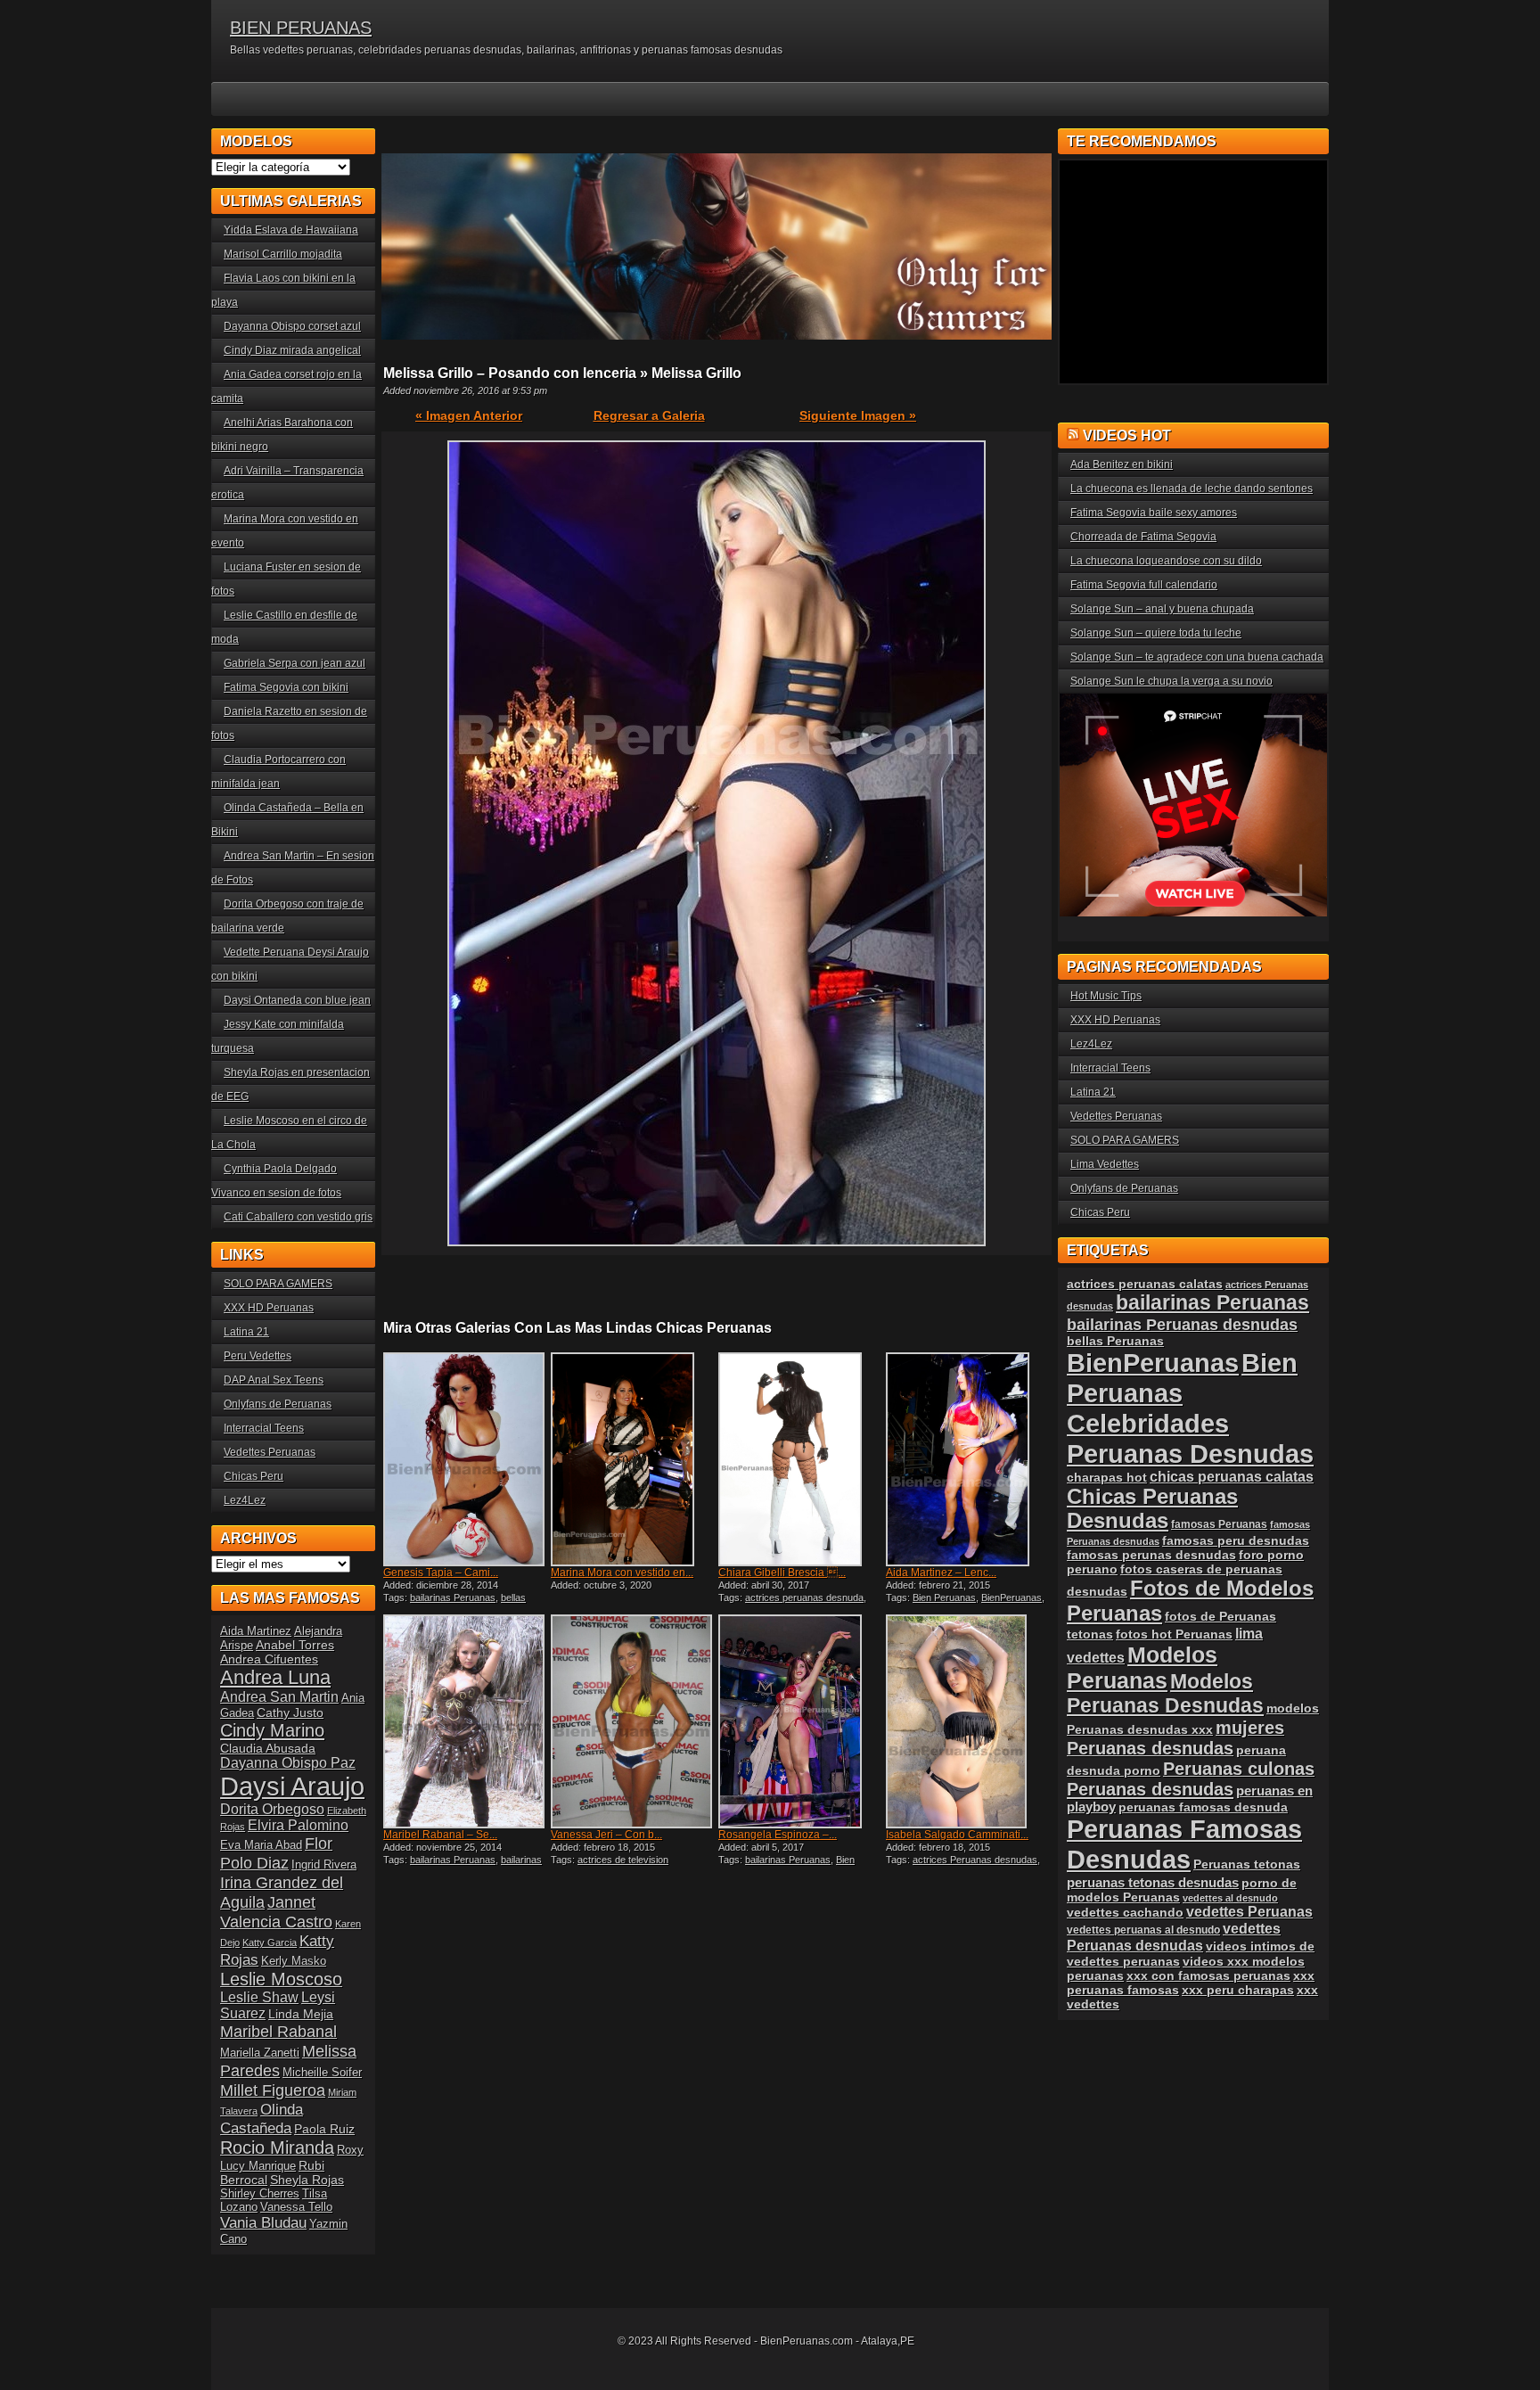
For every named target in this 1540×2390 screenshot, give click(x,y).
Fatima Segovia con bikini (286, 687)
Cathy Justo (290, 1712)
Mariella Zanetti (260, 2053)
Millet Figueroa (273, 2090)
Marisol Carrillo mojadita (283, 254)
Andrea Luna (275, 1677)
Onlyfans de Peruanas (278, 1404)
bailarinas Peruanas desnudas (463, 1865)
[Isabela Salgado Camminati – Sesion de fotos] (968, 1721)
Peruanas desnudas (1150, 1789)
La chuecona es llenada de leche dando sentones (1192, 489)
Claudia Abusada (268, 1748)
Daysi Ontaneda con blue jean (297, 1000)
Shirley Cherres (260, 2193)
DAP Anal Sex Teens (274, 1380)
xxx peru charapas (1238, 1990)
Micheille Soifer (322, 2072)
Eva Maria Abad (261, 1845)
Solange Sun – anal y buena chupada (1162, 609)
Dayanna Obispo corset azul (292, 326)
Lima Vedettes (1105, 1164)
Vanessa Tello (296, 2207)
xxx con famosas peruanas (1208, 1975)
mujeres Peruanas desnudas (1175, 1738)
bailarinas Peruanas (453, 1597)
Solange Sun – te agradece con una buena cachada (1197, 657)
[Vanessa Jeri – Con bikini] (633, 1721)
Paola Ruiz (324, 2129)
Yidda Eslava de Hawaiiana (291, 230)
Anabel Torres (295, 1645)
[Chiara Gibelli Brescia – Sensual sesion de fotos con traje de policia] (800, 1459)
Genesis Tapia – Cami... (441, 1573)
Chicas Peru (254, 1476)
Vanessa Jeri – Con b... (606, 1835)
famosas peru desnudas (1236, 1540)
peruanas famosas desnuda (1203, 1807)
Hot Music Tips (1106, 996)
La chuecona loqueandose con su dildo (1166, 561)
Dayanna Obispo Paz (288, 1763)
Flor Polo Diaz (276, 1853)
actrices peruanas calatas (1145, 1284)
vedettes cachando (1125, 1912)
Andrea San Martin (279, 1697)
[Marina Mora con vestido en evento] (633, 1459)
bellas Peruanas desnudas (455, 1603)
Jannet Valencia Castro (276, 1912)
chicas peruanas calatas (1232, 1477)
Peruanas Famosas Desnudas (1184, 1844)
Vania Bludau (263, 2222)
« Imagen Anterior (469, 415)
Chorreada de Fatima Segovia (1143, 537)
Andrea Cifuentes (269, 1659)
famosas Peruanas (1219, 1524)
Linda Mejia (301, 2014)
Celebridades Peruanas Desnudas (1190, 1438)
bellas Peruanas (1115, 1341)
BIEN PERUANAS (301, 28)
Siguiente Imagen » (858, 415)
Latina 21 (246, 1332)
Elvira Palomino (298, 1825)
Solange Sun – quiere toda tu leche (1156, 633)
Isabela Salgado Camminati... (957, 1835)
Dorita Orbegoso (272, 1809)
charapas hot (1107, 1477)
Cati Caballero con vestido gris (298, 1217)
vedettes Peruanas (1249, 1912)
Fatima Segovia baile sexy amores (1154, 513)
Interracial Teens (264, 1428)
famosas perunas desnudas (1151, 1555)
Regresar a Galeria (649, 415)
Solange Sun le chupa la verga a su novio (1171, 681)
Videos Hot (1127, 435)
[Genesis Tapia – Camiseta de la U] (465, 1459)
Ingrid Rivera (324, 1864)
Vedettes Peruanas (270, 1452)
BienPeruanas (1012, 1597)
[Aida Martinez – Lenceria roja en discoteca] (968, 1459)
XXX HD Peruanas (269, 1308)
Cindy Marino (272, 1730)
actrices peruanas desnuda (804, 1597)
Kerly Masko (294, 1961)
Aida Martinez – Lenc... (941, 1573)
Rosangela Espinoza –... (778, 1835)
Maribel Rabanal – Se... (440, 1835)
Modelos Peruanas (1142, 1667)
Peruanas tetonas (1247, 1864)
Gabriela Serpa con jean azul (295, 663)
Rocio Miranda (277, 2148)
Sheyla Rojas (307, 2180)
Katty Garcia (270, 1942)
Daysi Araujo (292, 1786)
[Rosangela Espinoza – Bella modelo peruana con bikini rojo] (800, 1721)
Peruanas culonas (1239, 1769)
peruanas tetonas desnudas (1153, 1882)
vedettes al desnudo (1230, 1898)
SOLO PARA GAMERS (278, 1284)
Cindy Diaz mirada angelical (292, 350)
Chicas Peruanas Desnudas (1152, 1509)
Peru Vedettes (258, 1356)
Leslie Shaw (259, 1997)
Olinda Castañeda (262, 2119)
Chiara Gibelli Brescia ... (782, 1573)
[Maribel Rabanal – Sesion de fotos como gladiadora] (465, 1721)
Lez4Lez (245, 1500)
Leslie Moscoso (281, 1979)
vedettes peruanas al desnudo (1143, 1930)
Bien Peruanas (944, 1597)
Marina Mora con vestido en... (622, 1573)
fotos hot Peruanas (1174, 1634)
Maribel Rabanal (279, 2031)
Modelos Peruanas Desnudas (1165, 1693)
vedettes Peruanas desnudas (1174, 1937)
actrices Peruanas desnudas (975, 1860)
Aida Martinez (256, 1631)
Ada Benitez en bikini (1122, 464)
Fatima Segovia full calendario (1144, 585)
